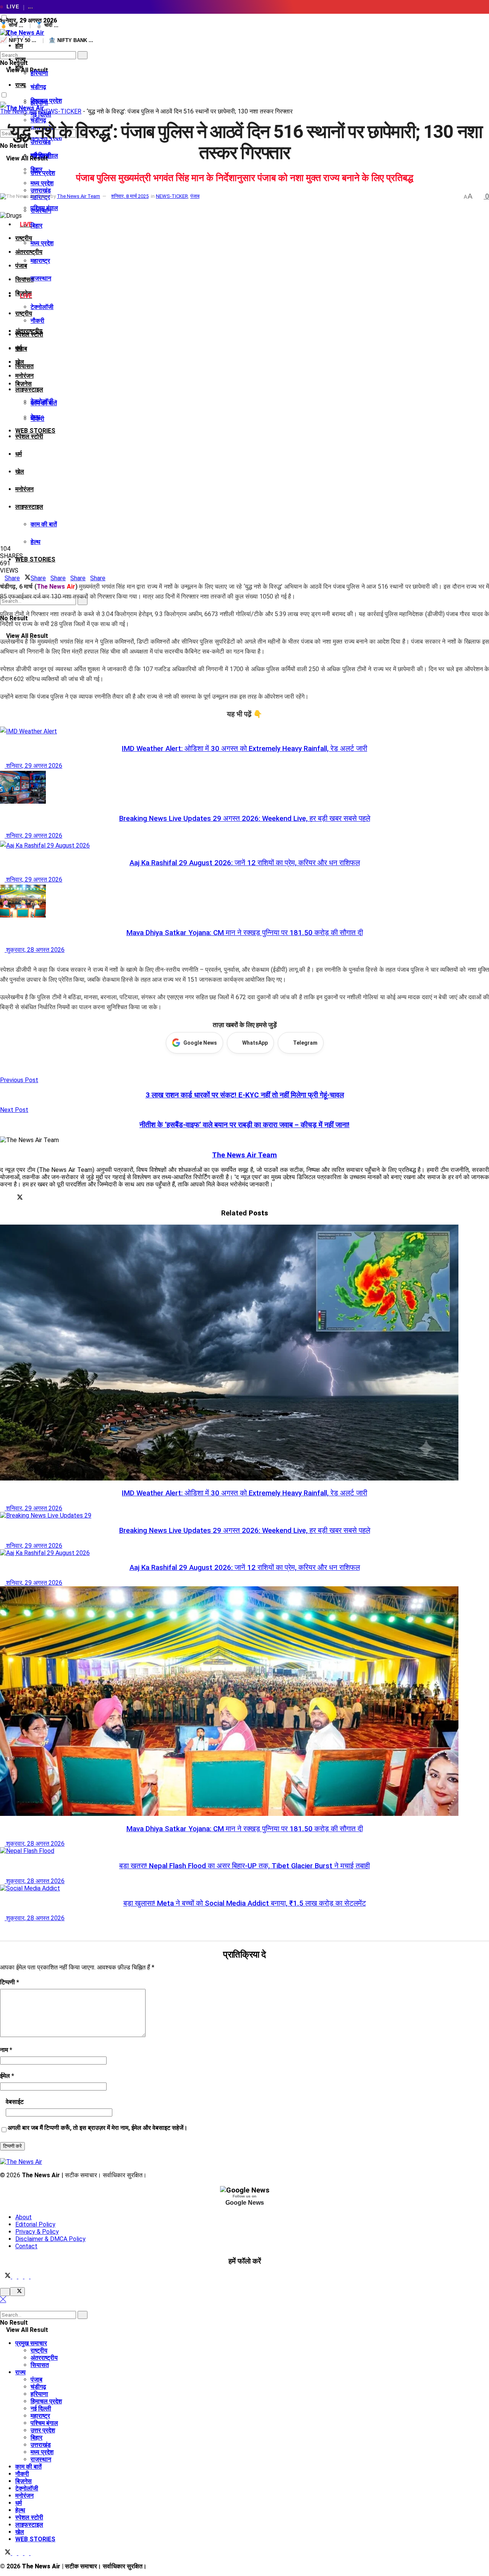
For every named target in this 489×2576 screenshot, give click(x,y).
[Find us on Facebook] (15, 2276)
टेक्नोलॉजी (42, 307)
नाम (6, 2050)
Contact (26, 2246)
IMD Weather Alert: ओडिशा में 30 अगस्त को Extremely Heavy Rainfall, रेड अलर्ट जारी (244, 749)
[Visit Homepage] (22, 33)
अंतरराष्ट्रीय (29, 252)
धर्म (19, 454)
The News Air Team (79, 196)
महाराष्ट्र (40, 261)
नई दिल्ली (41, 2409)
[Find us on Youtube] (33, 2276)
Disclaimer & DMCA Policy (50, 2239)
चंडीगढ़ (38, 87)
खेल (20, 472)
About (23, 2217)
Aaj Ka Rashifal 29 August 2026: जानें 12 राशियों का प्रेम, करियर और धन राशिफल (245, 863)
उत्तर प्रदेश (43, 173)
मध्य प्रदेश (42, 243)
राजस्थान (41, 278)
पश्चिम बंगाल (44, 208)
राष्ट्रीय (24, 313)
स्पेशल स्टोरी (29, 436)
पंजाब (21, 266)
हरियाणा (39, 73)
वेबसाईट (15, 2102)
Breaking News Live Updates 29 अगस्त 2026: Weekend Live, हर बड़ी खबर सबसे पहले (245, 819)
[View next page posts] (8, 960)
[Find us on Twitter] (6, 2276)
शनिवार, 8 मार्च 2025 (130, 196)
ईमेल (7, 2076)
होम (19, 46)
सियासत (24, 366)
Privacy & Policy (37, 2232)
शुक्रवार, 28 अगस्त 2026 (35, 950)
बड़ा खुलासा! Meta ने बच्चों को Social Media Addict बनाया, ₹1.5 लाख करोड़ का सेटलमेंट (245, 1903)
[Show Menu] (2, 83)
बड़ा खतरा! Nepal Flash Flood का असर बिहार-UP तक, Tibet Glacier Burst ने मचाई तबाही (244, 1866)
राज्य (20, 85)
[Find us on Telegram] (21, 2276)
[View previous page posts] (2, 960)
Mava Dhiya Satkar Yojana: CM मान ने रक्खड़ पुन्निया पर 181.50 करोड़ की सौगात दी (245, 933)
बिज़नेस (23, 384)
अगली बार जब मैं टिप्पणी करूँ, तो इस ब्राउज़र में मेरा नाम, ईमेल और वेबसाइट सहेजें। (98, 2128)
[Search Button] (2, 48)
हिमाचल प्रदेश (46, 2401)
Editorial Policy (35, 2224)
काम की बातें (44, 524)
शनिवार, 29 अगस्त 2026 (33, 766)
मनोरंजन (24, 376)
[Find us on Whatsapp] (28, 2276)
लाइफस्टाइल (29, 389)
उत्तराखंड (41, 190)
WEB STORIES (35, 559)
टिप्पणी (10, 1982)
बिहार (36, 226)
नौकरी (37, 321)
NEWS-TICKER (61, 111)
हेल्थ (36, 542)
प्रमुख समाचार (31, 2343)
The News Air (18, 111)
